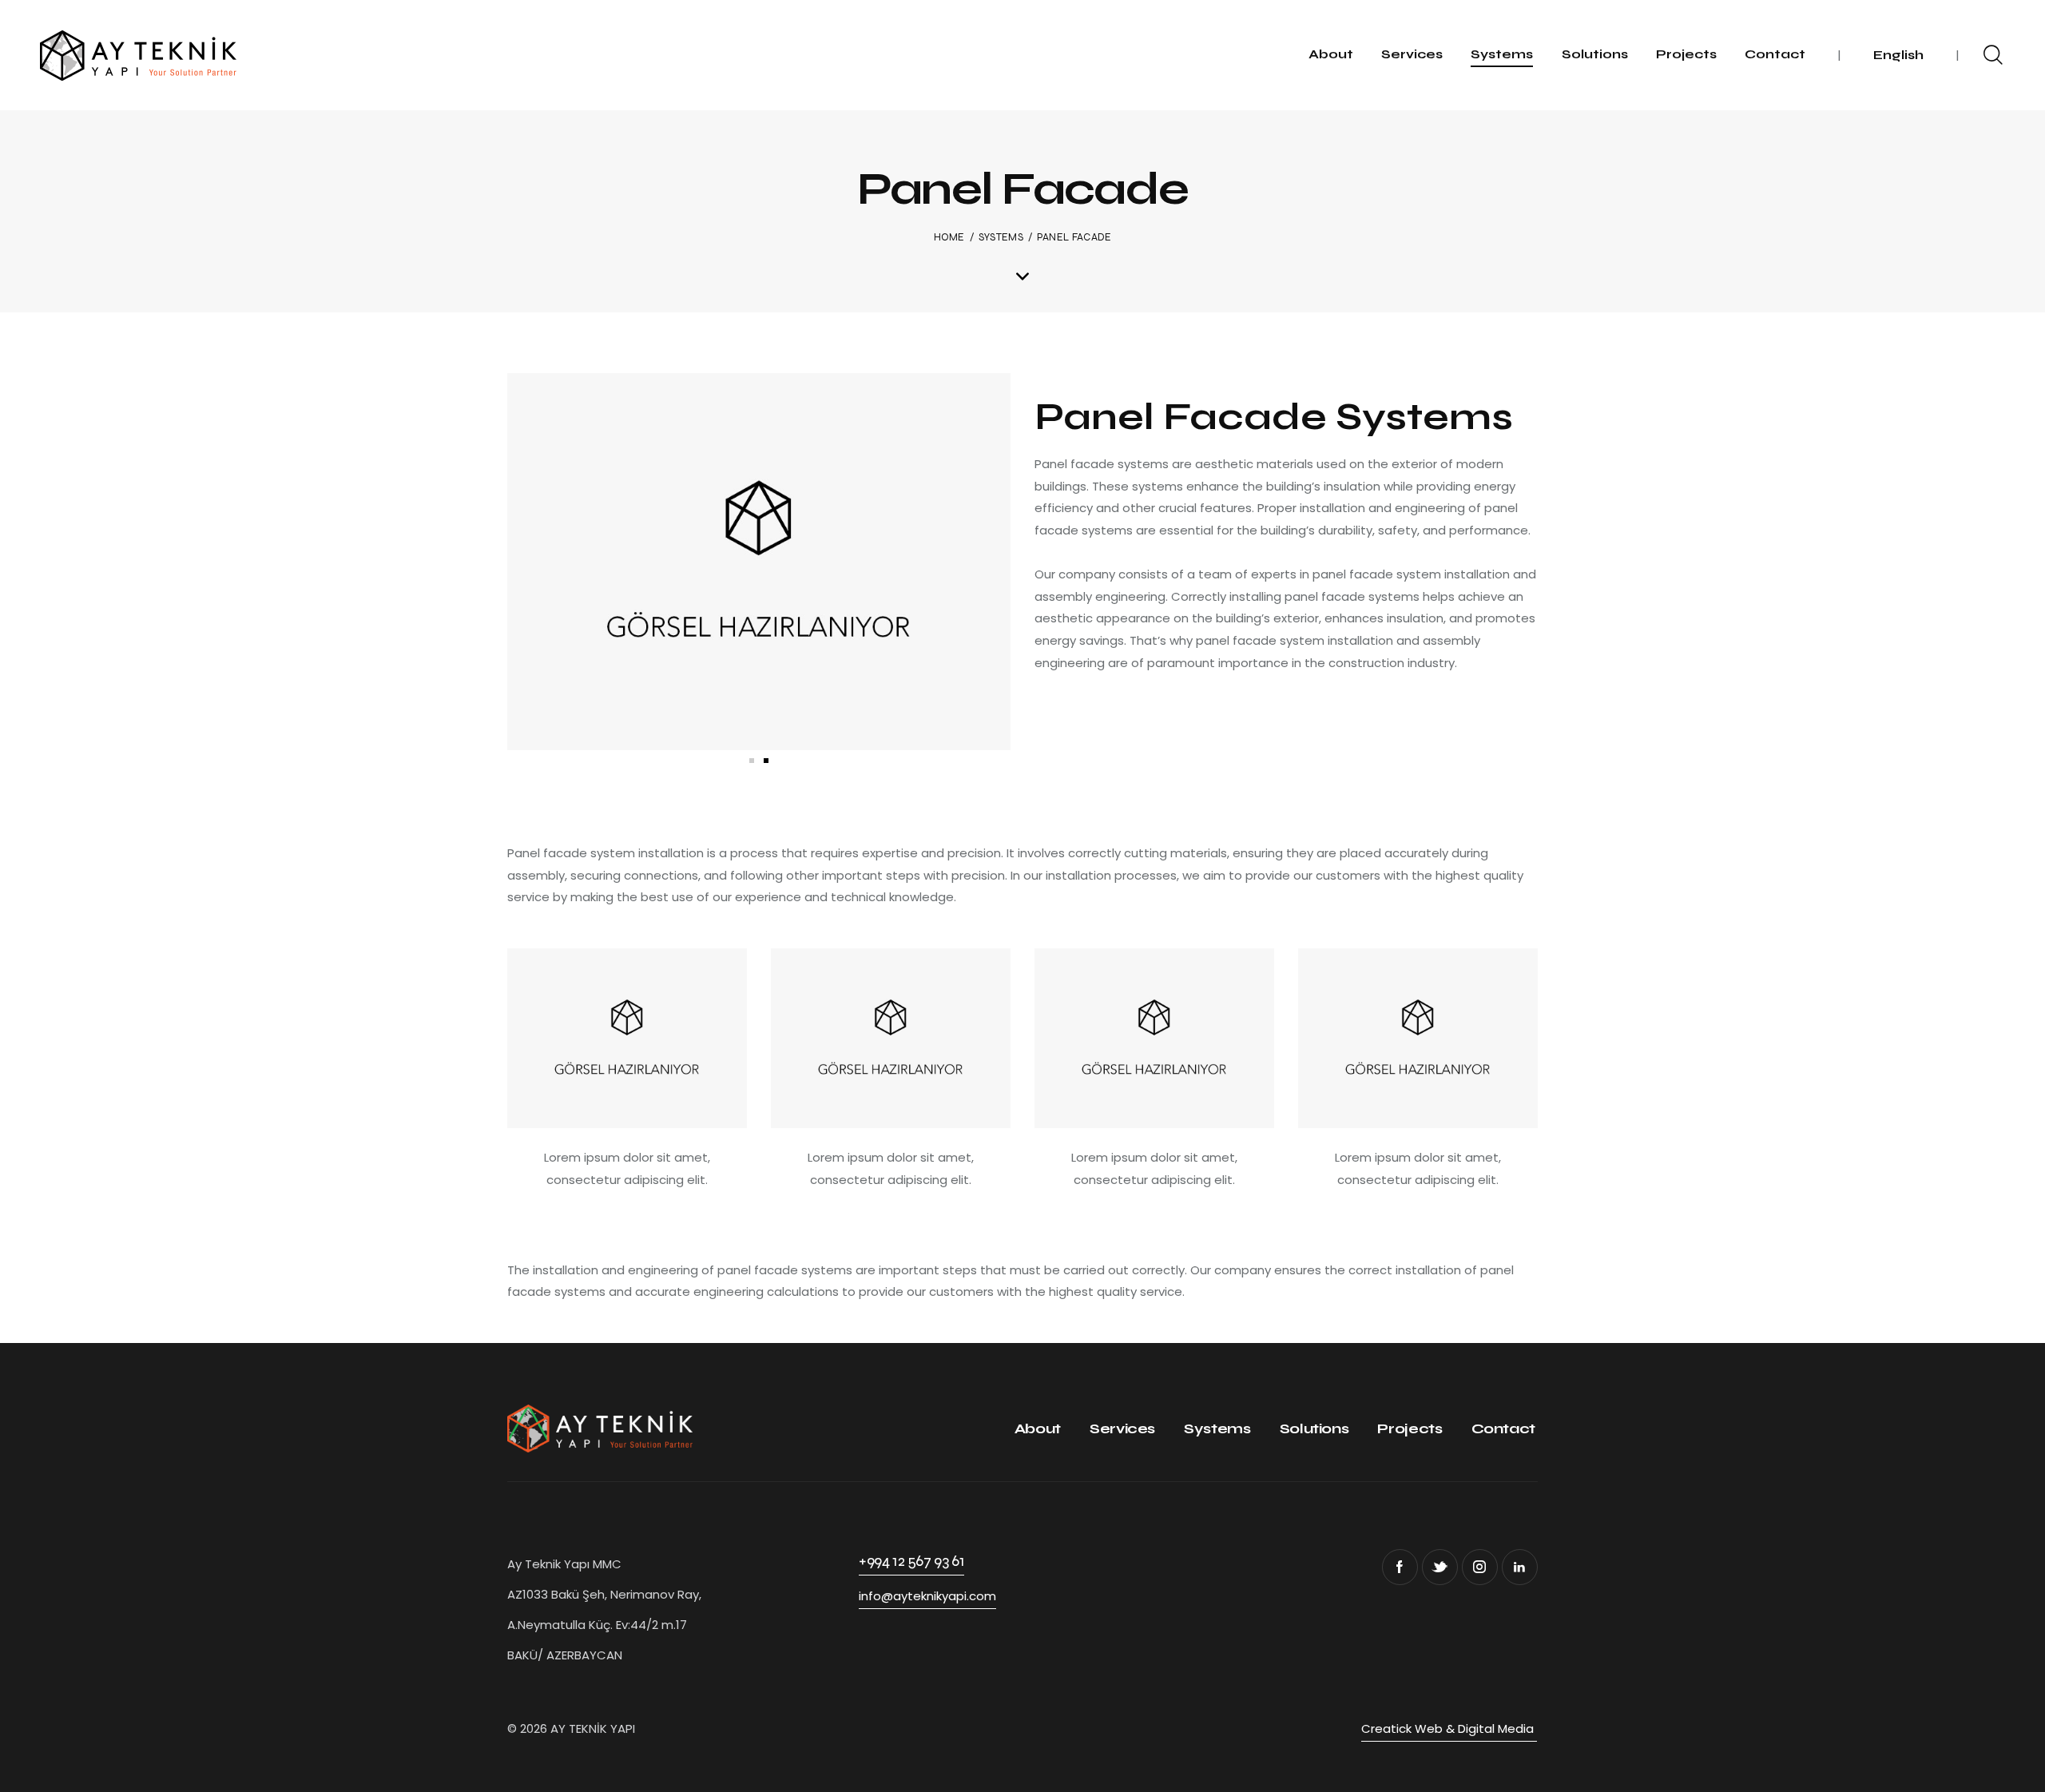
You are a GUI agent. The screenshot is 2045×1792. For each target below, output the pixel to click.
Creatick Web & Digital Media (1449, 1728)
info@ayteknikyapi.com (927, 1596)
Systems (1001, 237)
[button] (752, 761)
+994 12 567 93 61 (911, 1561)
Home (949, 237)
